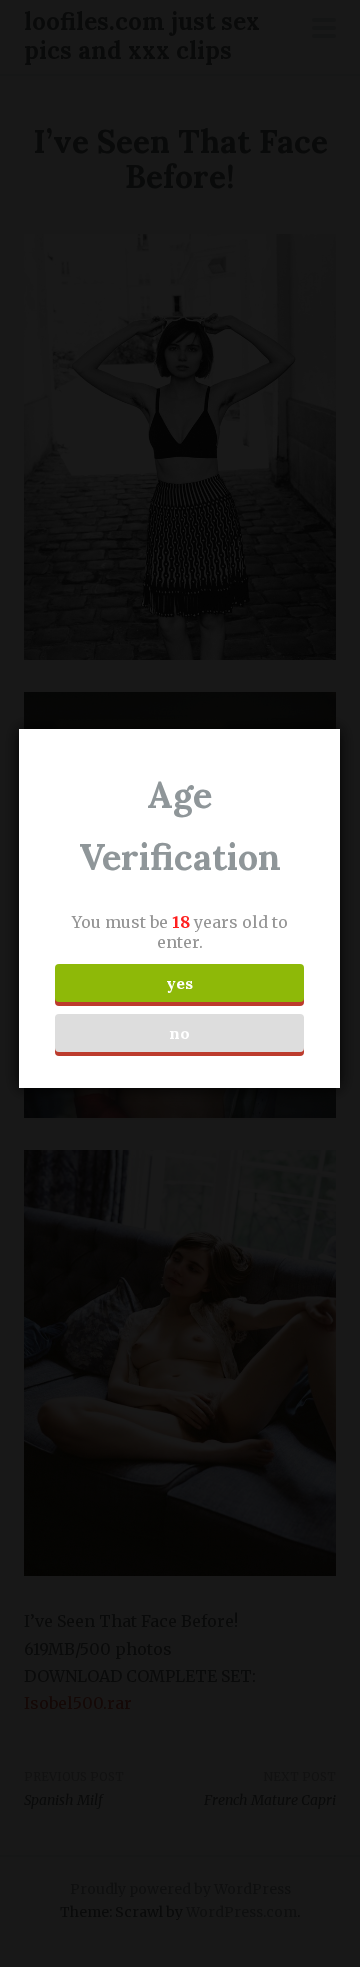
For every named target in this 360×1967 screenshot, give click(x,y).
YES (179, 983)
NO (179, 1033)
